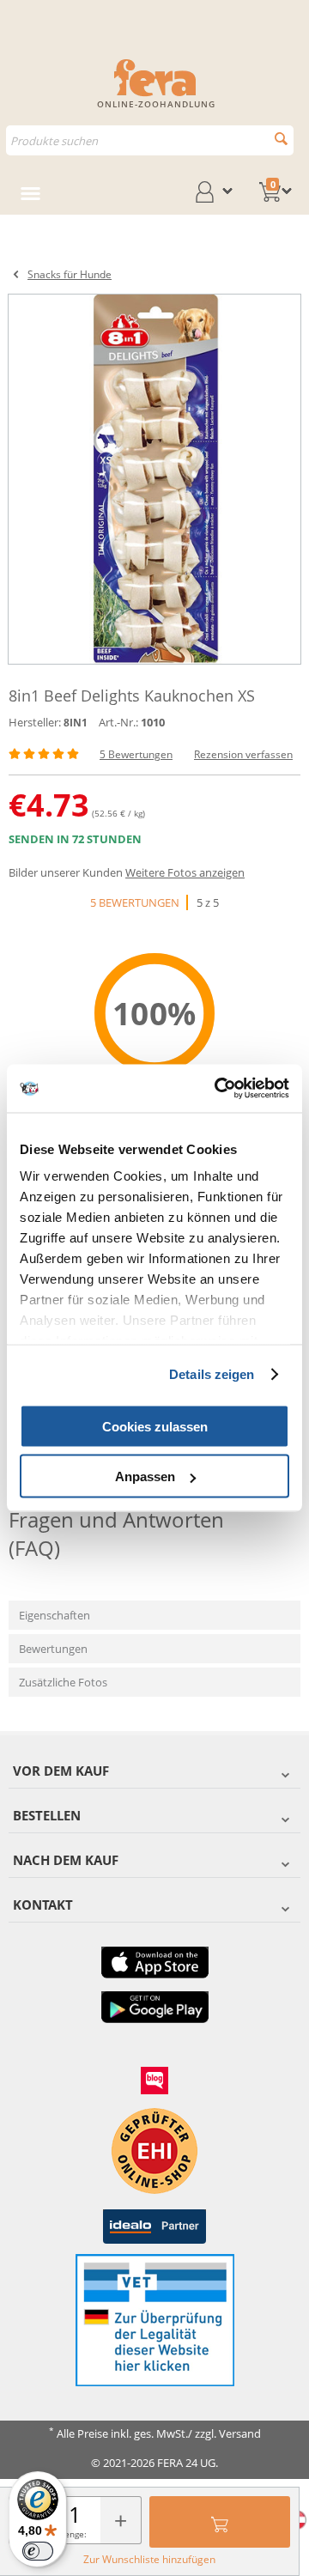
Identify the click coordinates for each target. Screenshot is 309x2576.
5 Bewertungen (136, 754)
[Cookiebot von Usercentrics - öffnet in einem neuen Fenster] (218, 1089)
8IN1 (76, 723)
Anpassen (145, 1476)
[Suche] (281, 139)
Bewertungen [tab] (53, 1649)
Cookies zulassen (155, 1426)
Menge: (72, 2534)
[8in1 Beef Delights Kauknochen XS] (154, 479)
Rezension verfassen (243, 754)
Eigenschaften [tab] (55, 1615)
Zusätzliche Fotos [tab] (63, 1682)
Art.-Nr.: (118, 722)
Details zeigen (212, 1374)
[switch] (38, 2551)
